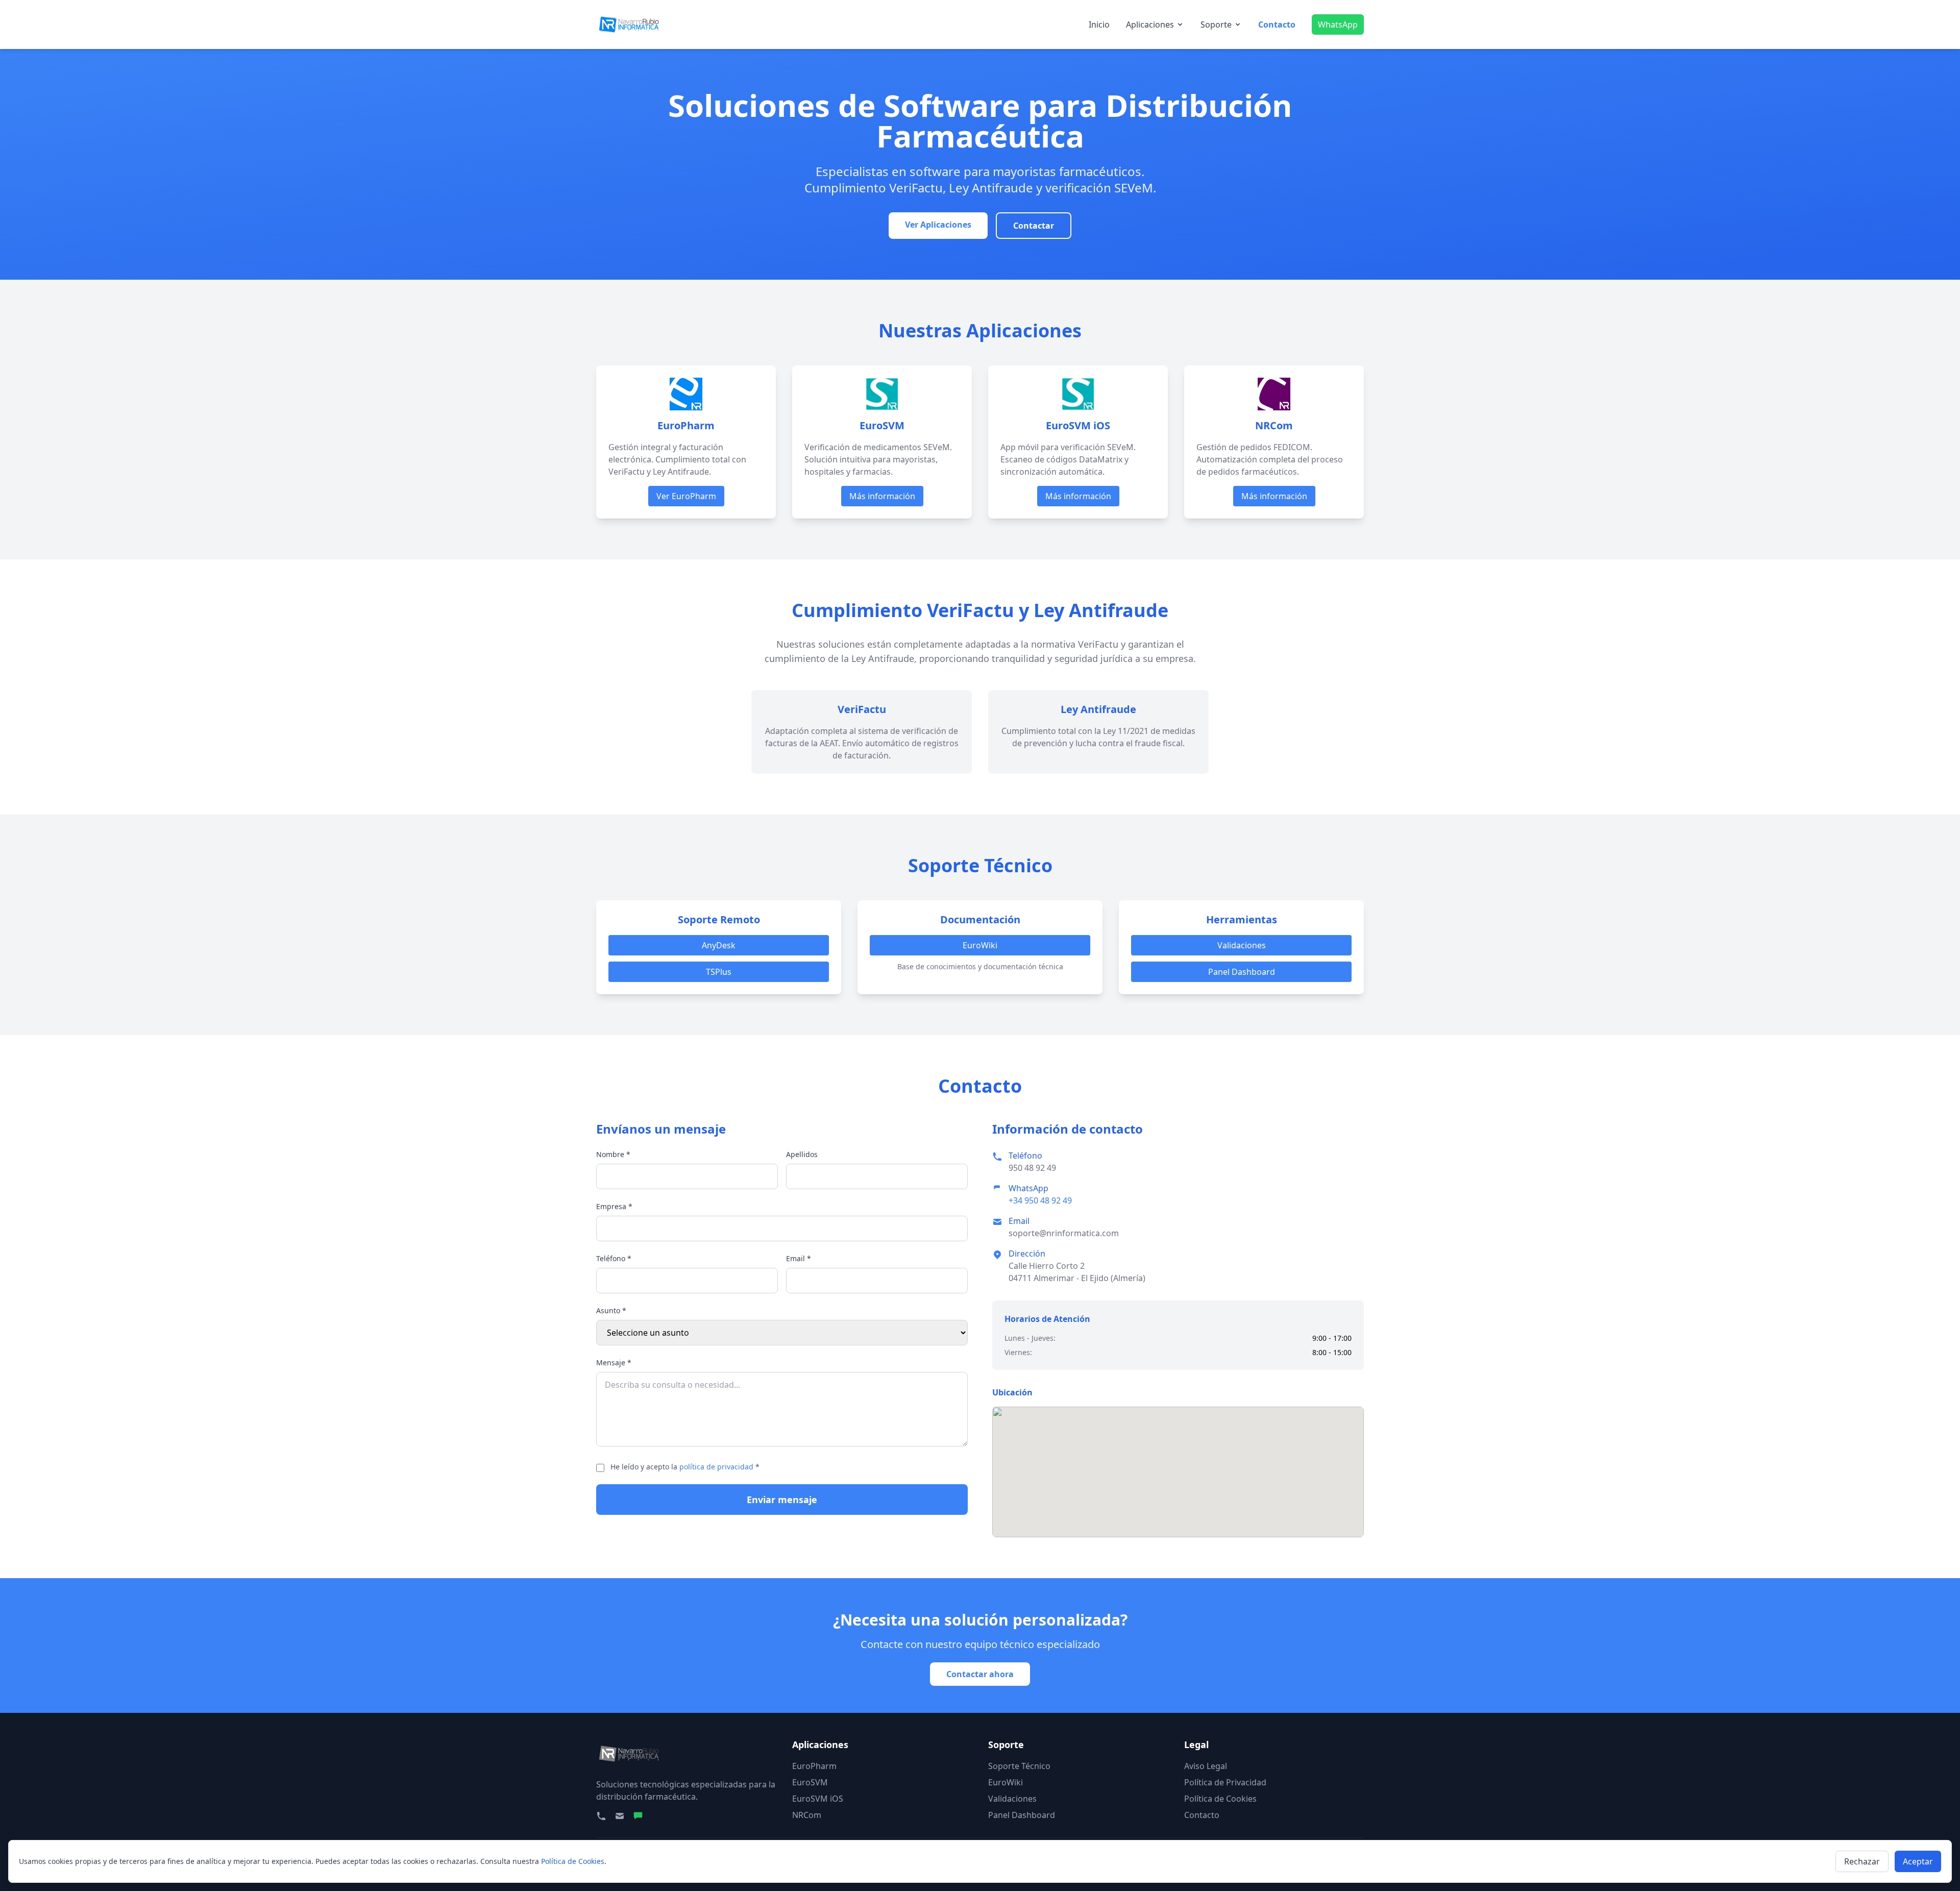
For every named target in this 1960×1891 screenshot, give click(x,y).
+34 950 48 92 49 (1040, 1200)
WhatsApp (1338, 24)
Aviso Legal (1206, 1766)
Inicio (1099, 24)
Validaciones (1242, 945)
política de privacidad (716, 1467)
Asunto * (611, 1310)
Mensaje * (614, 1362)
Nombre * (613, 1154)
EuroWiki (980, 945)
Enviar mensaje (782, 1500)
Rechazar (1862, 1861)
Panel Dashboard (1242, 972)
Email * (799, 1258)
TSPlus (719, 972)
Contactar (1034, 226)
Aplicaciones (1150, 24)
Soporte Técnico (1019, 1766)
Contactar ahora (980, 1674)
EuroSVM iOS (818, 1799)
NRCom (807, 1815)
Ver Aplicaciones (938, 225)
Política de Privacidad (1225, 1782)
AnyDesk (719, 945)
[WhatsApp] (638, 1816)
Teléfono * (614, 1258)
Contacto (1277, 24)
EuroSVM (810, 1782)
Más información (882, 496)
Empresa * (614, 1206)
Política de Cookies (1220, 1799)
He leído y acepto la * (685, 1467)
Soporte (1216, 24)
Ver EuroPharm (686, 496)
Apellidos (802, 1154)
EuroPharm (814, 1766)
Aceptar (1918, 1861)
